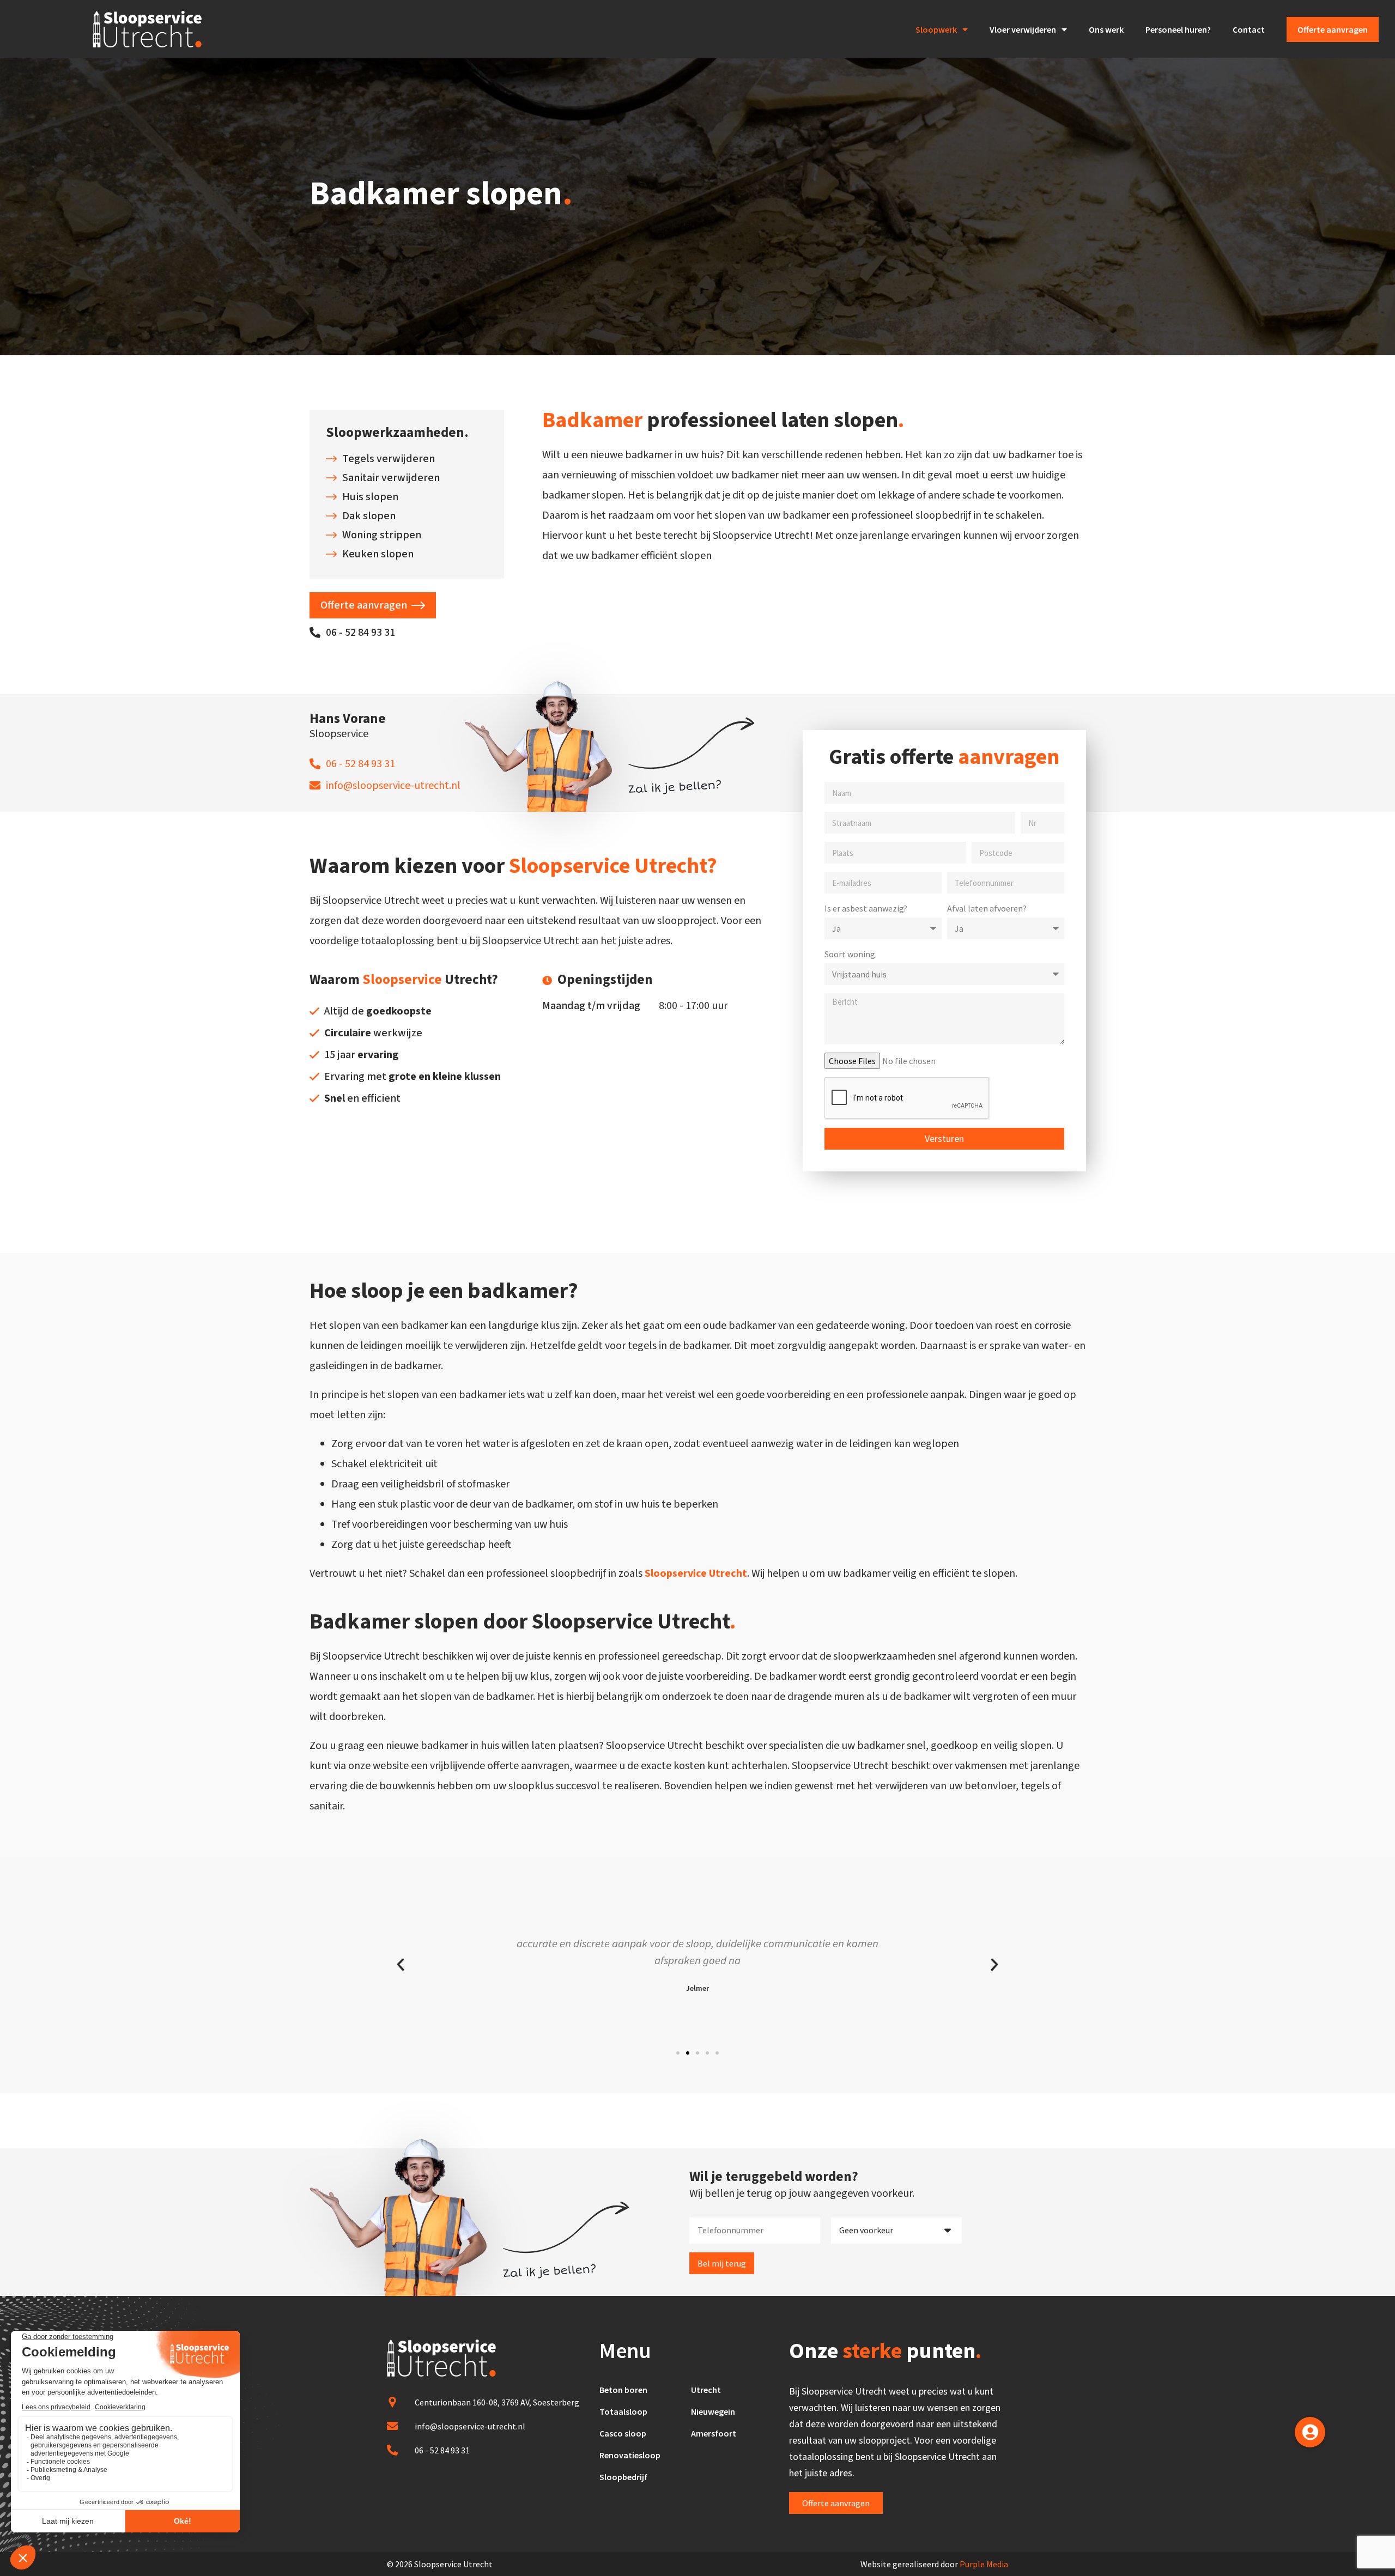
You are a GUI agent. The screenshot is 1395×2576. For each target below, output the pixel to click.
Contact (1249, 29)
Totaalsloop (623, 2411)
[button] (678, 2053)
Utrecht (706, 2390)
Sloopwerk (936, 29)
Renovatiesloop (630, 2455)
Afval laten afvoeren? (987, 908)
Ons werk (1106, 29)
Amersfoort (714, 2433)
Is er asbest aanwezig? (866, 908)
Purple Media (984, 2564)
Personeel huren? (1178, 29)
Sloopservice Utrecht (696, 1573)
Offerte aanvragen (1333, 29)
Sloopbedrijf (623, 2477)
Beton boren (623, 2390)
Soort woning (850, 954)
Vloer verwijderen (1023, 29)
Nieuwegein (713, 2411)
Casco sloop (623, 2433)
